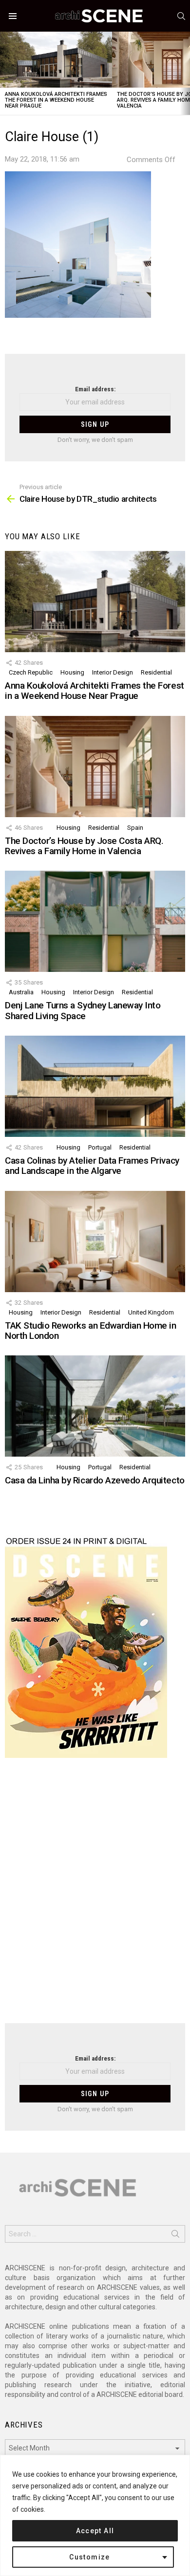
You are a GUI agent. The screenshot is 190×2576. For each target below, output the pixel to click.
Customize (90, 2557)
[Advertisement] (95, 1897)
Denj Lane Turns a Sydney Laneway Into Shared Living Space (83, 1010)
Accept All (95, 2531)
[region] (95, 2515)
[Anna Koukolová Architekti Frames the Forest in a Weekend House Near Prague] (56, 60)
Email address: (95, 389)
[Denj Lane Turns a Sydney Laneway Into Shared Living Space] (95, 921)
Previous (5, 73)
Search (175, 2236)
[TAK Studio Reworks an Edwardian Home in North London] (95, 1242)
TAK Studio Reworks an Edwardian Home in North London (90, 1331)
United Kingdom (151, 1312)
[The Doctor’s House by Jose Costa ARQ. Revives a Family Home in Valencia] (95, 767)
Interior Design (113, 672)
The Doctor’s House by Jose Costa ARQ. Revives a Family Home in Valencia (84, 846)
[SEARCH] (181, 16)
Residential (156, 672)
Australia (21, 992)
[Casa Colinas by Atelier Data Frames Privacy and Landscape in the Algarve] (95, 1086)
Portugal (100, 1147)
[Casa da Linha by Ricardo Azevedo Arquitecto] (95, 1406)
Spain (135, 828)
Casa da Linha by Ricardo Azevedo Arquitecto (95, 1480)
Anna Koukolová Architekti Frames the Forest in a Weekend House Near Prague (56, 100)
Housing (72, 672)
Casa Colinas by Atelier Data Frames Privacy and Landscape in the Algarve (92, 1166)
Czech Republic (31, 672)
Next (185, 73)
